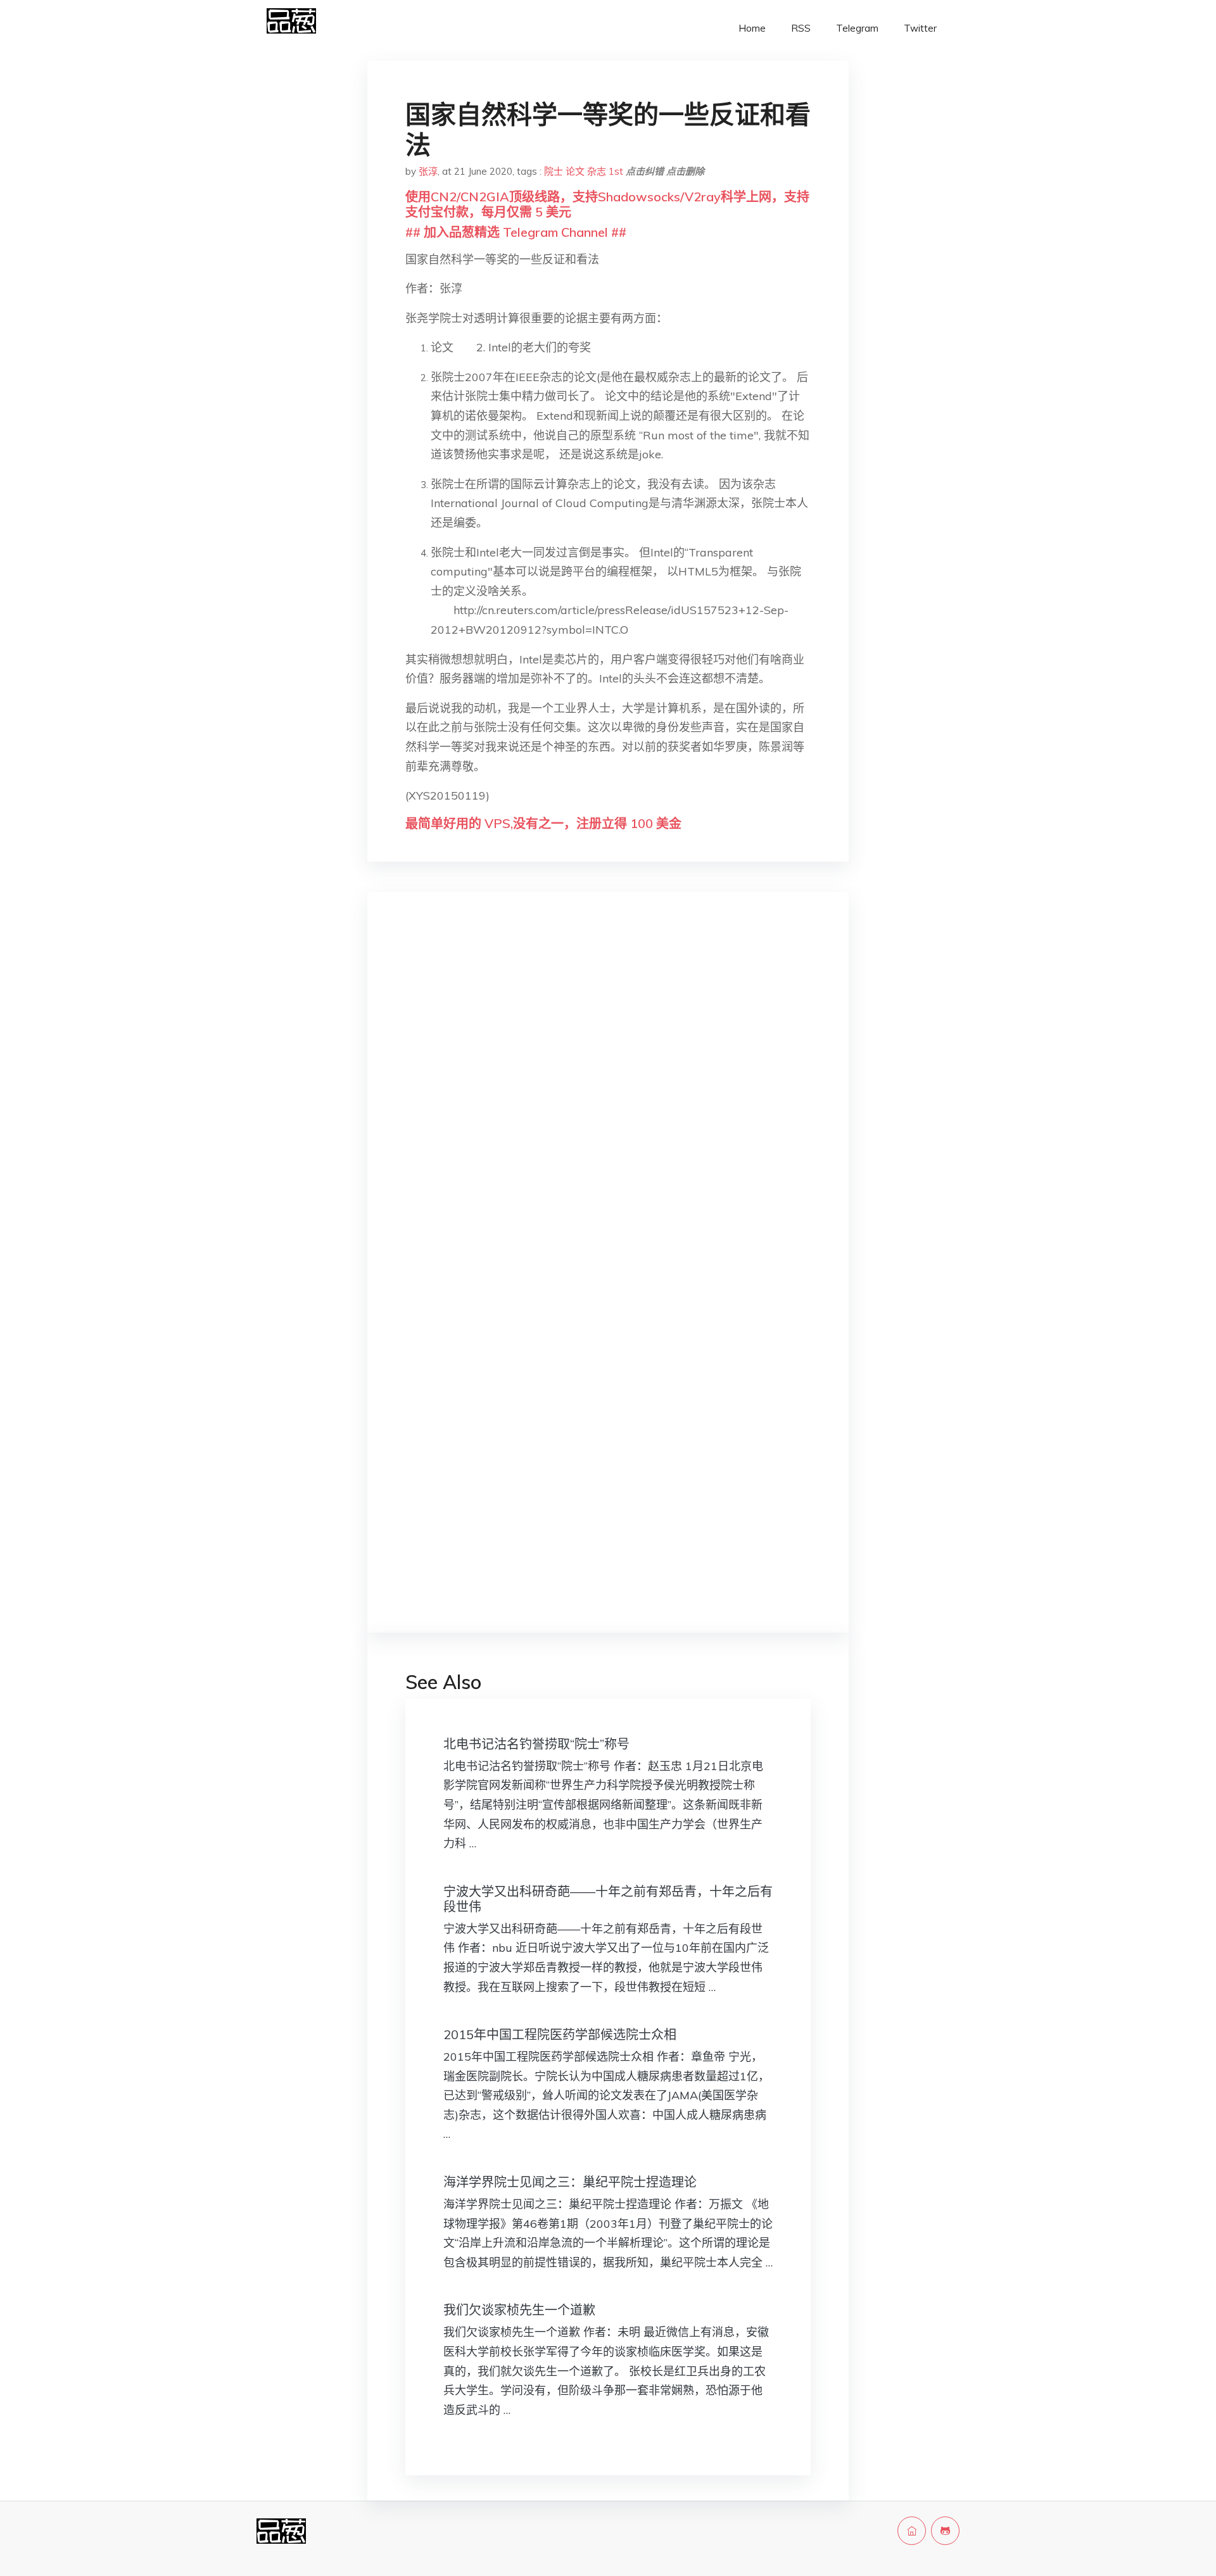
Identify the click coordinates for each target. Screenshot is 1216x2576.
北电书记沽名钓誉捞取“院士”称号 (536, 1744)
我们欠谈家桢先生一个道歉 (519, 2310)
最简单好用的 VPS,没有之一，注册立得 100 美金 (543, 823)
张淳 (428, 171)
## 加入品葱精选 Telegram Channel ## (516, 232)
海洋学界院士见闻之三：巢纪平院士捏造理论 (570, 2182)
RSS (801, 28)
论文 (575, 171)
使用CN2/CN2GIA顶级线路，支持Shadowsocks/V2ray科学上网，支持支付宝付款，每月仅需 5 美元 (607, 204)
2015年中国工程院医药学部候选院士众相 (560, 2034)
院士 (554, 171)
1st (616, 171)
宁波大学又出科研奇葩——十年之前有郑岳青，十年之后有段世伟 (608, 1899)
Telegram (857, 28)
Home (752, 28)
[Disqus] (608, 1102)
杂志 (597, 171)
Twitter (920, 28)
